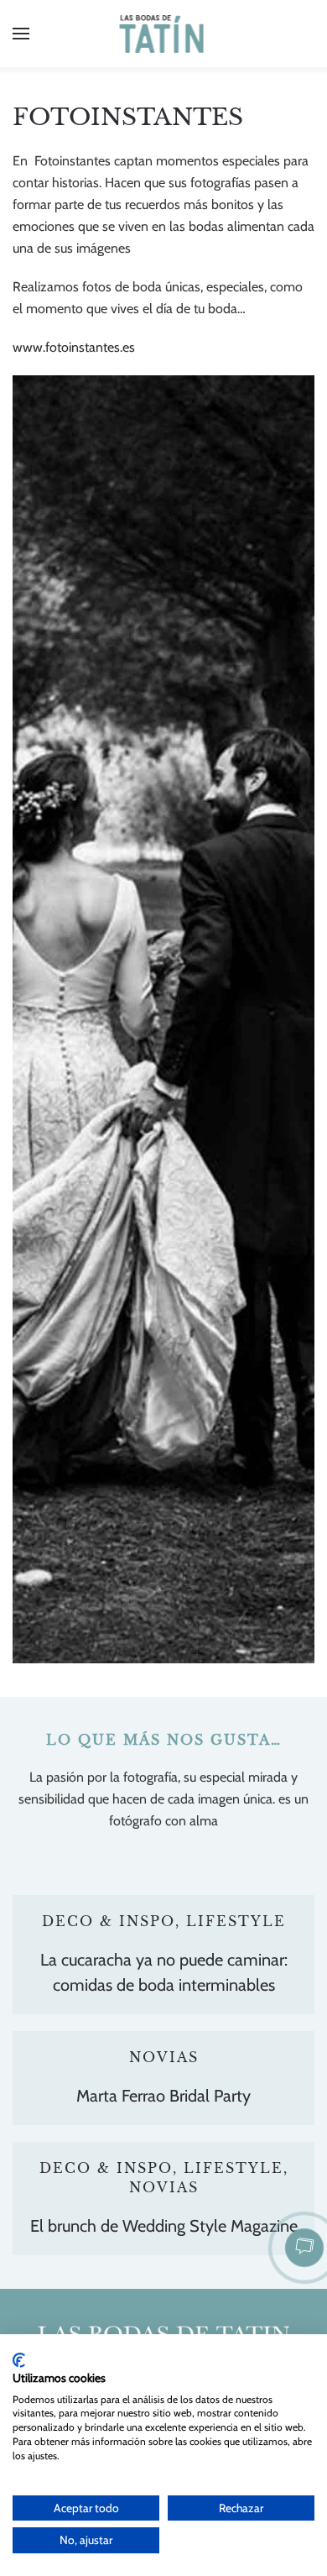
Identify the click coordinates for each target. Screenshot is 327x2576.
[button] (21, 34)
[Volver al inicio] (164, 34)
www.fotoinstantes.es (74, 347)
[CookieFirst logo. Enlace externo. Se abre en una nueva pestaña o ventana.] (19, 2360)
